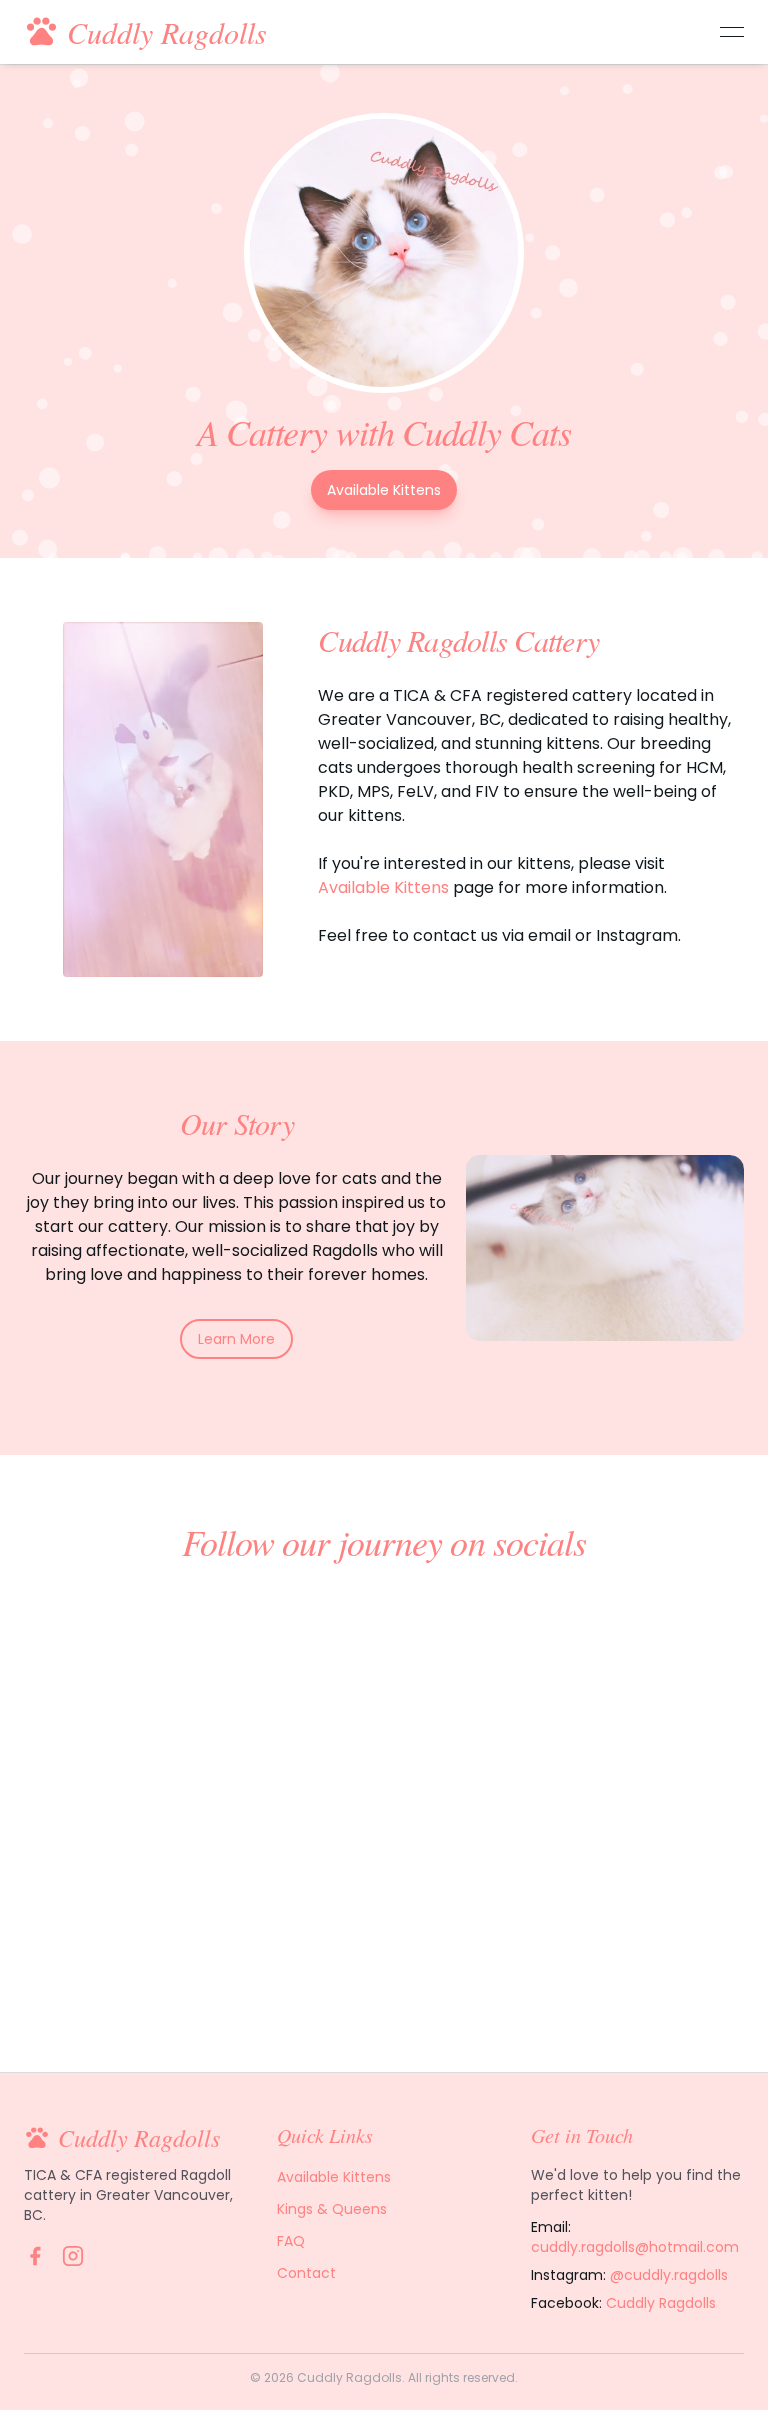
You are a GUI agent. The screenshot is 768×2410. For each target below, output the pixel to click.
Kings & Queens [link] (332, 2209)
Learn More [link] (236, 1339)
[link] (35, 2256)
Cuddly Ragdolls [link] (661, 2303)
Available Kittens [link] (384, 490)
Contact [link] (306, 2273)
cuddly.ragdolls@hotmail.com (635, 2247)
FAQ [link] (291, 2241)
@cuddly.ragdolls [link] (669, 2275)
